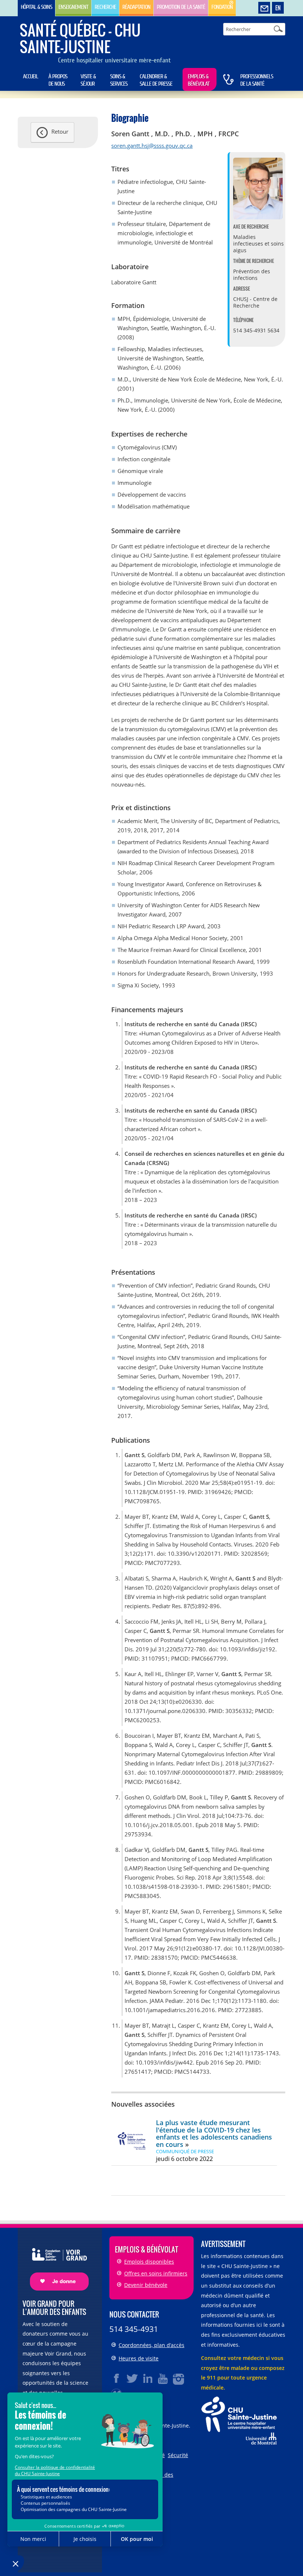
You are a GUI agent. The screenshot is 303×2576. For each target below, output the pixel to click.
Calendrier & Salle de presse (156, 80)
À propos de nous (58, 80)
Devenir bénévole (146, 2285)
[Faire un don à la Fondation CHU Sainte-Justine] (56, 2263)
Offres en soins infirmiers (156, 2273)
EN (278, 8)
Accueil (30, 76)
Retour (60, 131)
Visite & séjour (88, 80)
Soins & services (119, 80)
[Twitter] (132, 2378)
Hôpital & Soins (36, 7)
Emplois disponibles (149, 2262)
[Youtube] (163, 2378)
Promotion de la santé (181, 7)
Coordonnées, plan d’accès (151, 2345)
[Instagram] (179, 2378)
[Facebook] (117, 2378)
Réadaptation (136, 7)
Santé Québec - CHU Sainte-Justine (80, 38)
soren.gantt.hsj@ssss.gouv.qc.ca (152, 145)
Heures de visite (139, 2358)
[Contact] (264, 8)
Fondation (222, 7)
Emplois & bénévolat (199, 80)
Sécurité (178, 2455)
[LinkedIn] (148, 2378)
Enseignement (73, 7)
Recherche (105, 7)
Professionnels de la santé (257, 80)
